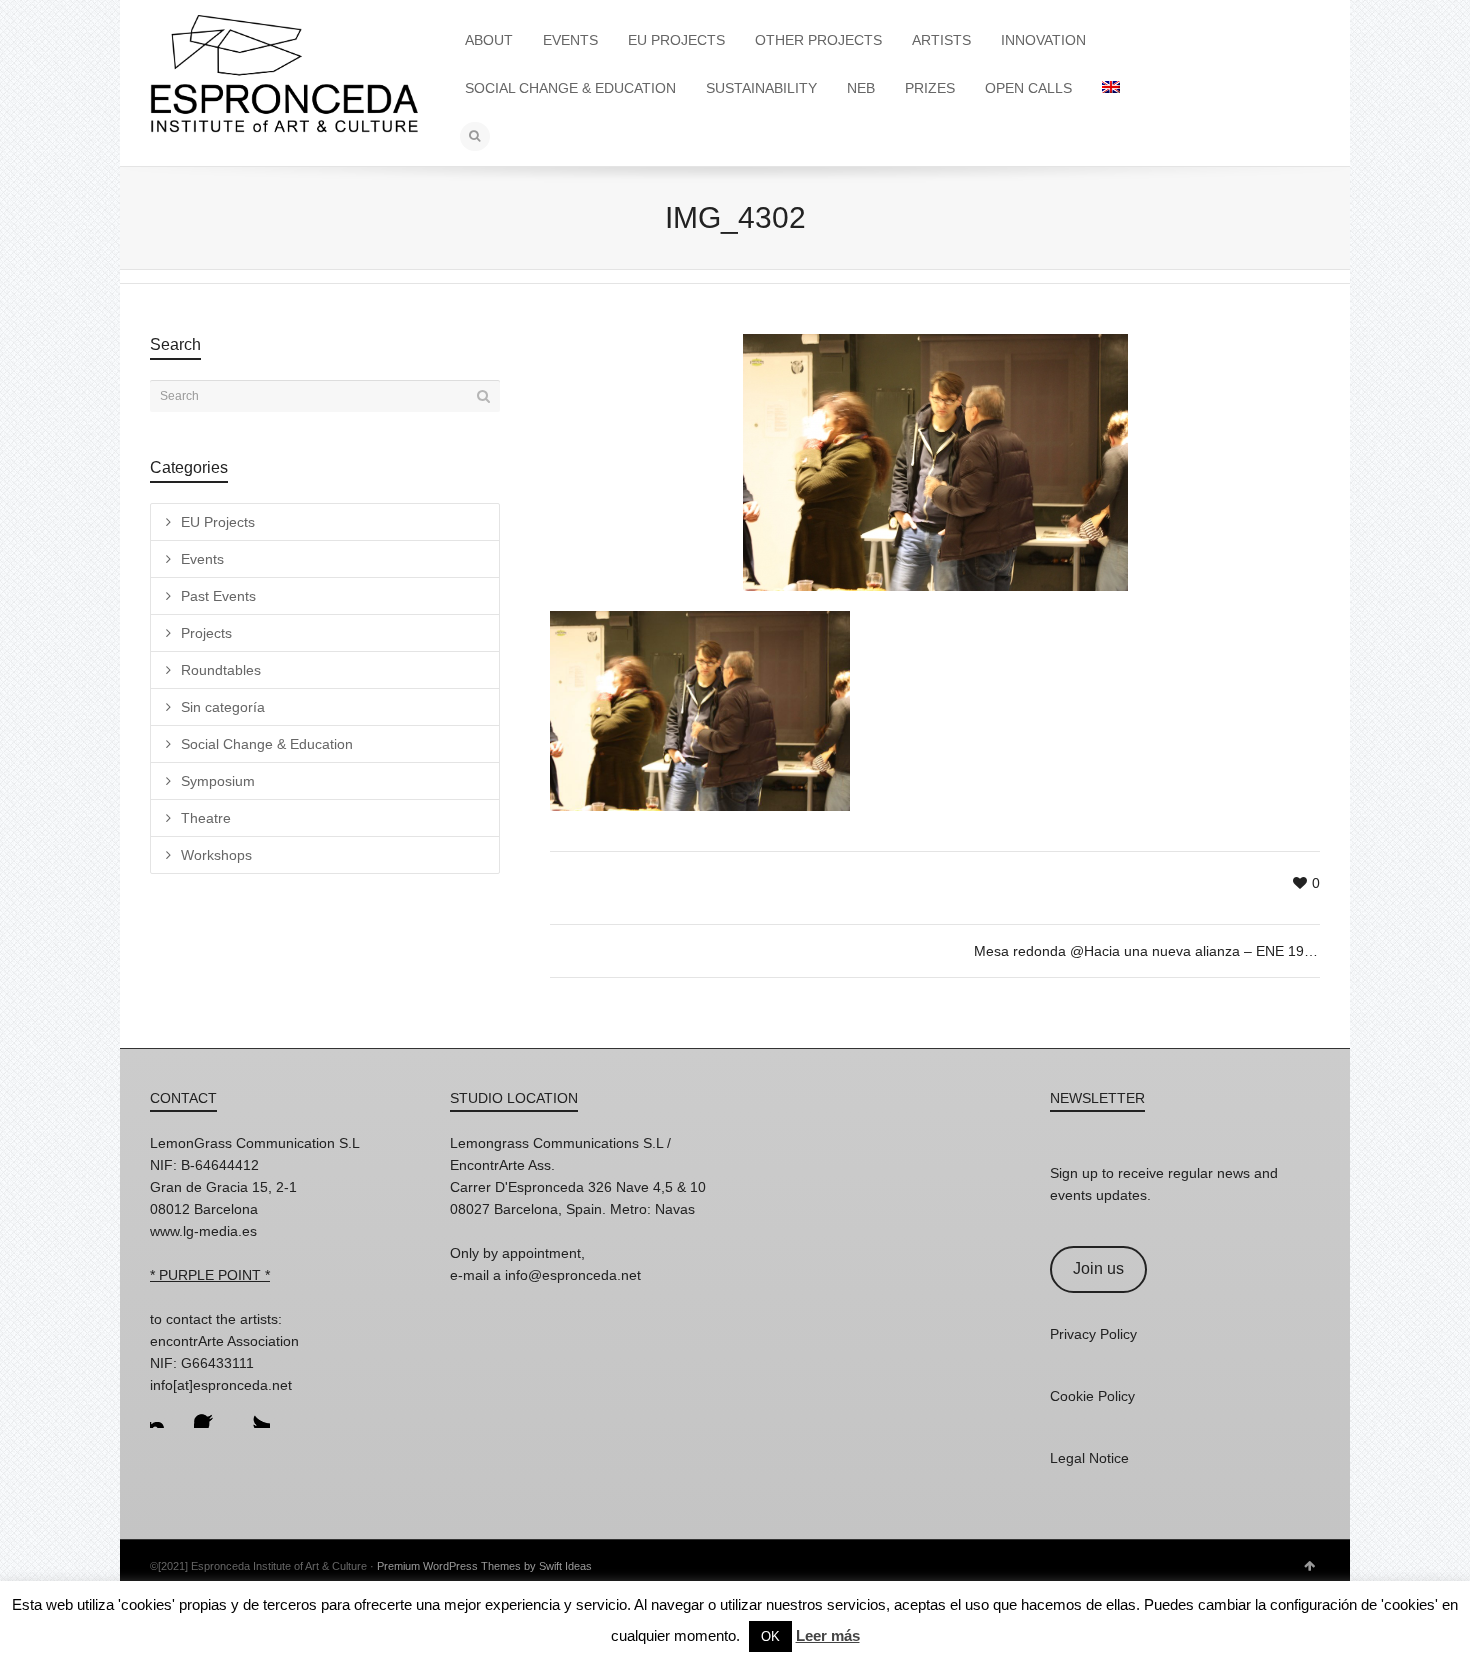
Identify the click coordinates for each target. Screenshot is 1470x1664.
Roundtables (221, 670)
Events (202, 559)
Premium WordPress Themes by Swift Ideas (484, 1566)
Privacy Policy (1093, 1334)
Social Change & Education (267, 744)
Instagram (166, 1412)
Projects (206, 633)
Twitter (254, 1412)
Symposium (218, 781)
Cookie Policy (1092, 1396)
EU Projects (218, 522)
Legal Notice (1089, 1458)
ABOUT (489, 40)
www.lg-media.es (203, 1231)
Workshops (216, 855)
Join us (1098, 1268)
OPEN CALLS (1028, 88)
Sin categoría (223, 707)
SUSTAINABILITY (761, 88)
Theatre (206, 818)
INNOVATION (1043, 40)
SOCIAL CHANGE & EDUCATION (570, 88)
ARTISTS (941, 40)
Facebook (210, 1412)
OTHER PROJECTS (818, 40)
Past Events (218, 596)
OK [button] (770, 1636)
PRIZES (930, 88)
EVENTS (570, 40)
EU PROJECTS (676, 40)
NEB (861, 88)
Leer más (828, 1635)
